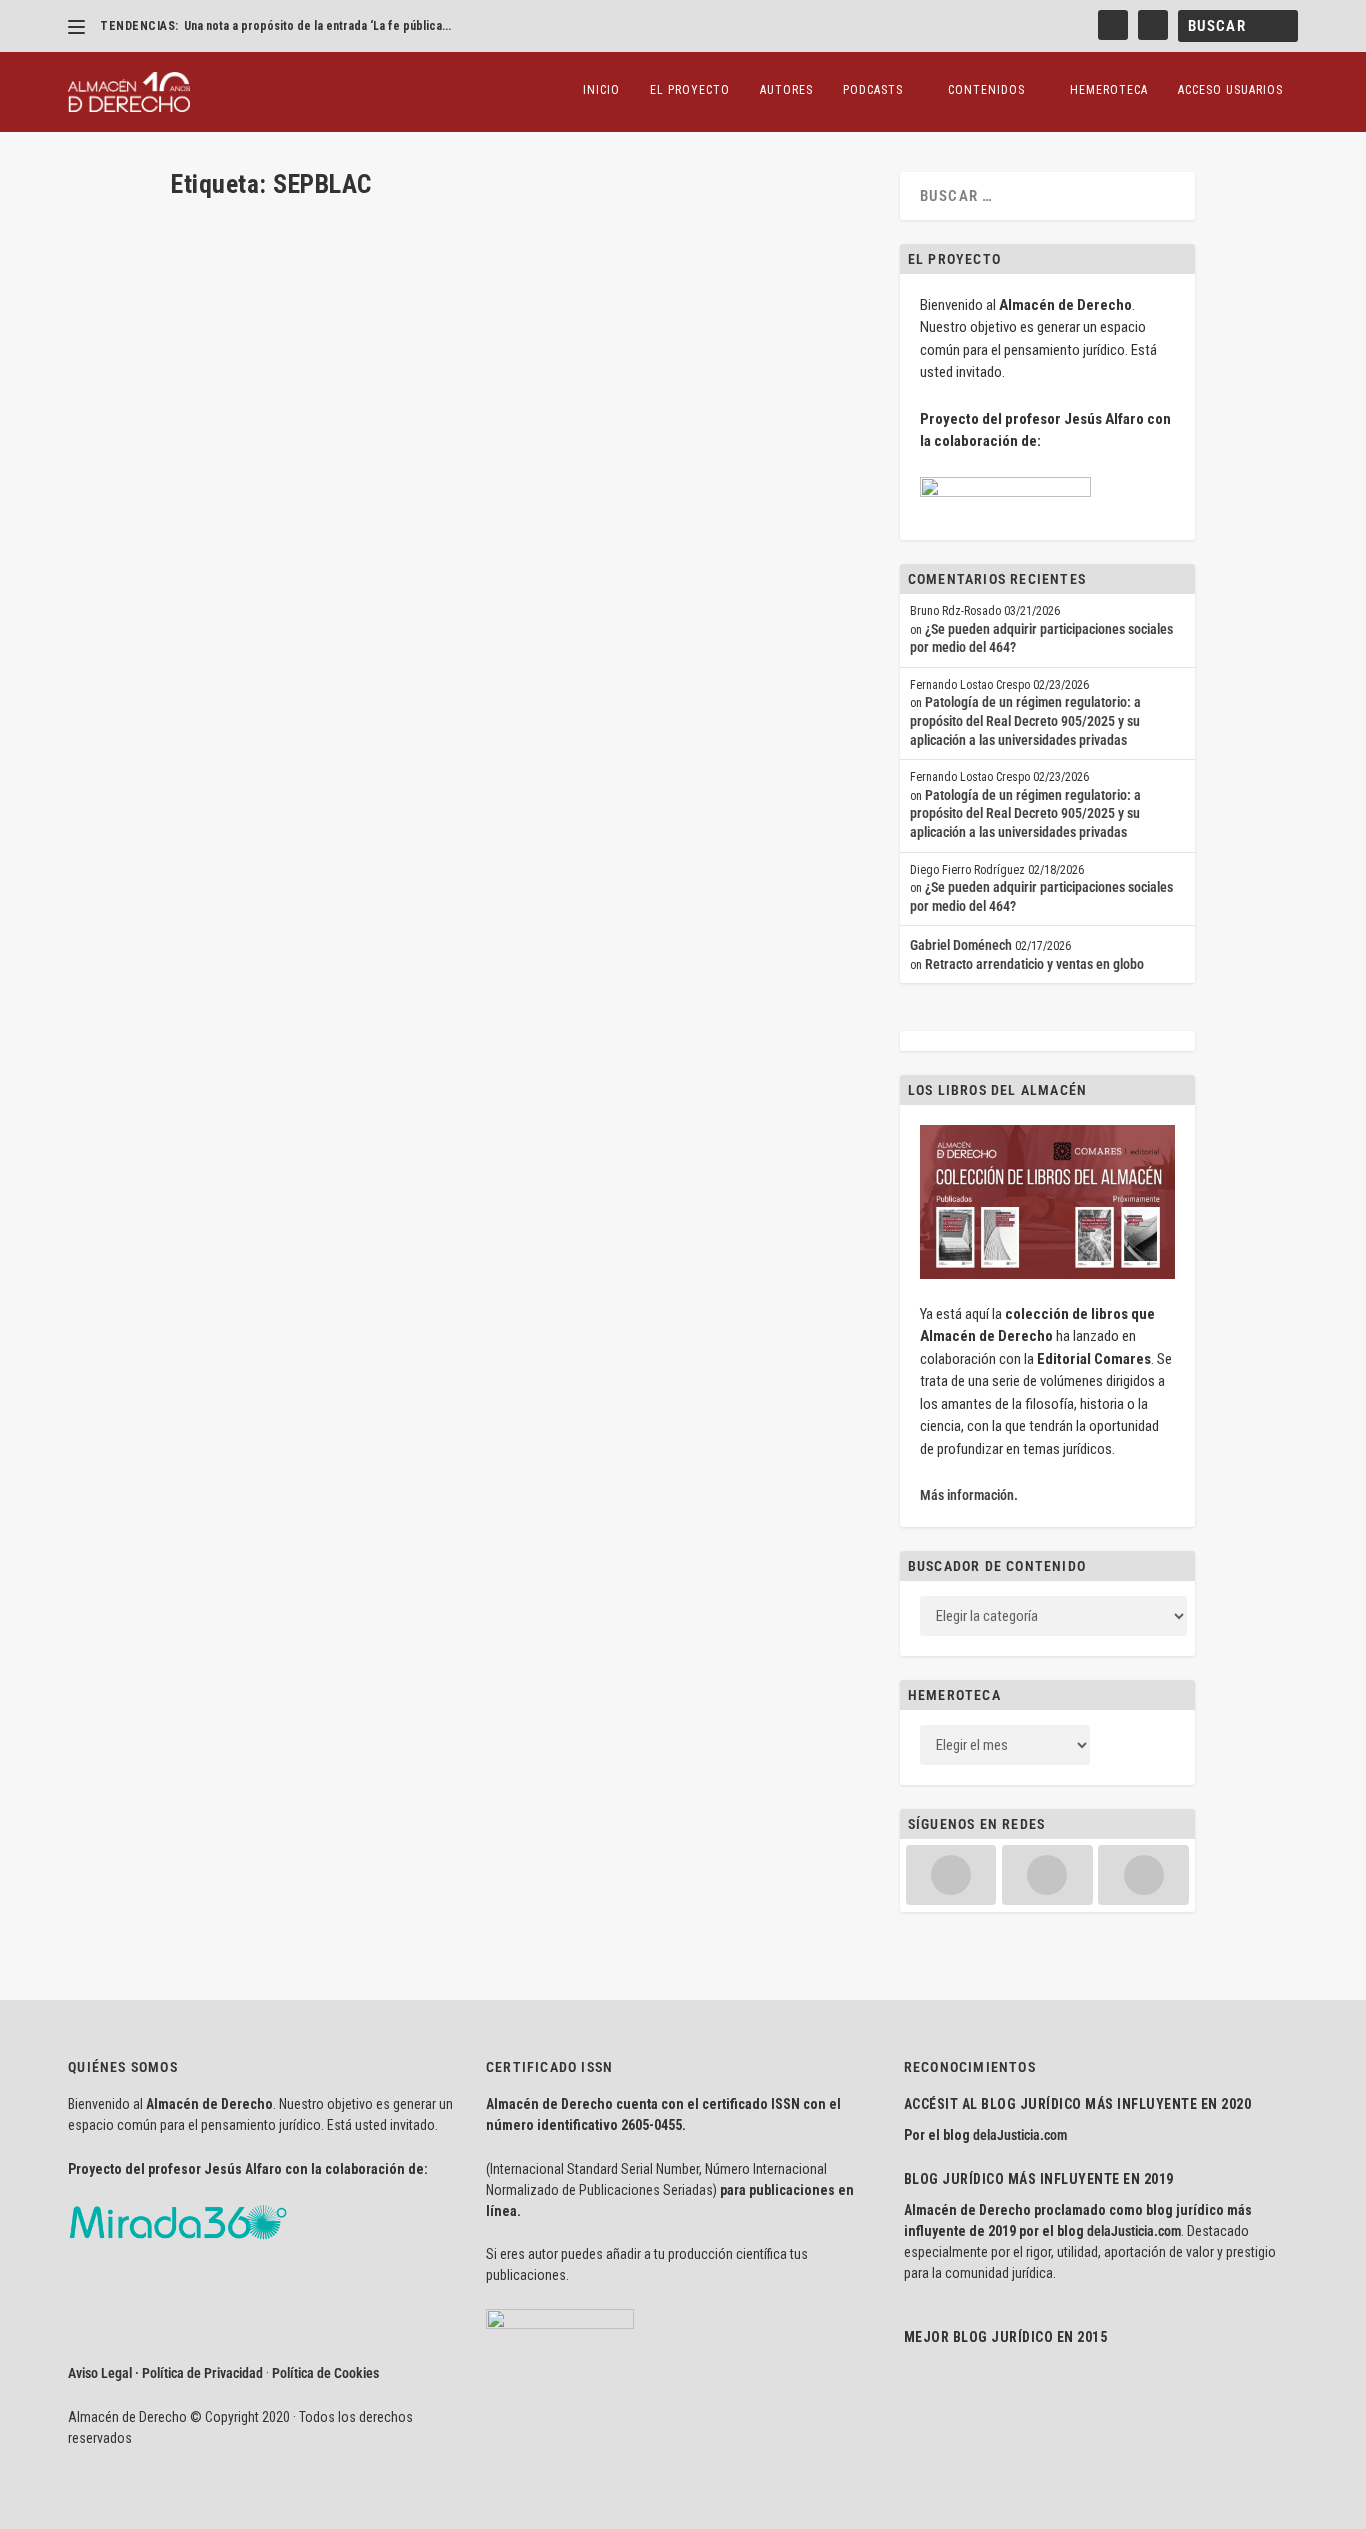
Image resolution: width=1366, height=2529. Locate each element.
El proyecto (690, 90)
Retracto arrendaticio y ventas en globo (1034, 964)
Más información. (969, 1495)
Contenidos (986, 90)
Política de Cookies (325, 2373)
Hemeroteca (1109, 90)
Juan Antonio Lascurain (457, 652)
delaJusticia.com (1020, 2135)
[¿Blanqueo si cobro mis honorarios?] (484, 401)
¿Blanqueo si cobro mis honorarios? (322, 620)
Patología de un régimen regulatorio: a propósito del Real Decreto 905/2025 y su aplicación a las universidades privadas (1025, 720)
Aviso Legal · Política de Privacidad (165, 2373)
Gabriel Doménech (961, 945)
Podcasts (873, 90)
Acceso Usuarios (1230, 90)
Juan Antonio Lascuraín (267, 652)
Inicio (601, 90)
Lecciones (545, 652)
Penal (589, 652)
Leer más (228, 726)
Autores (786, 90)
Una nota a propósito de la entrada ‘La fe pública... (317, 26)
